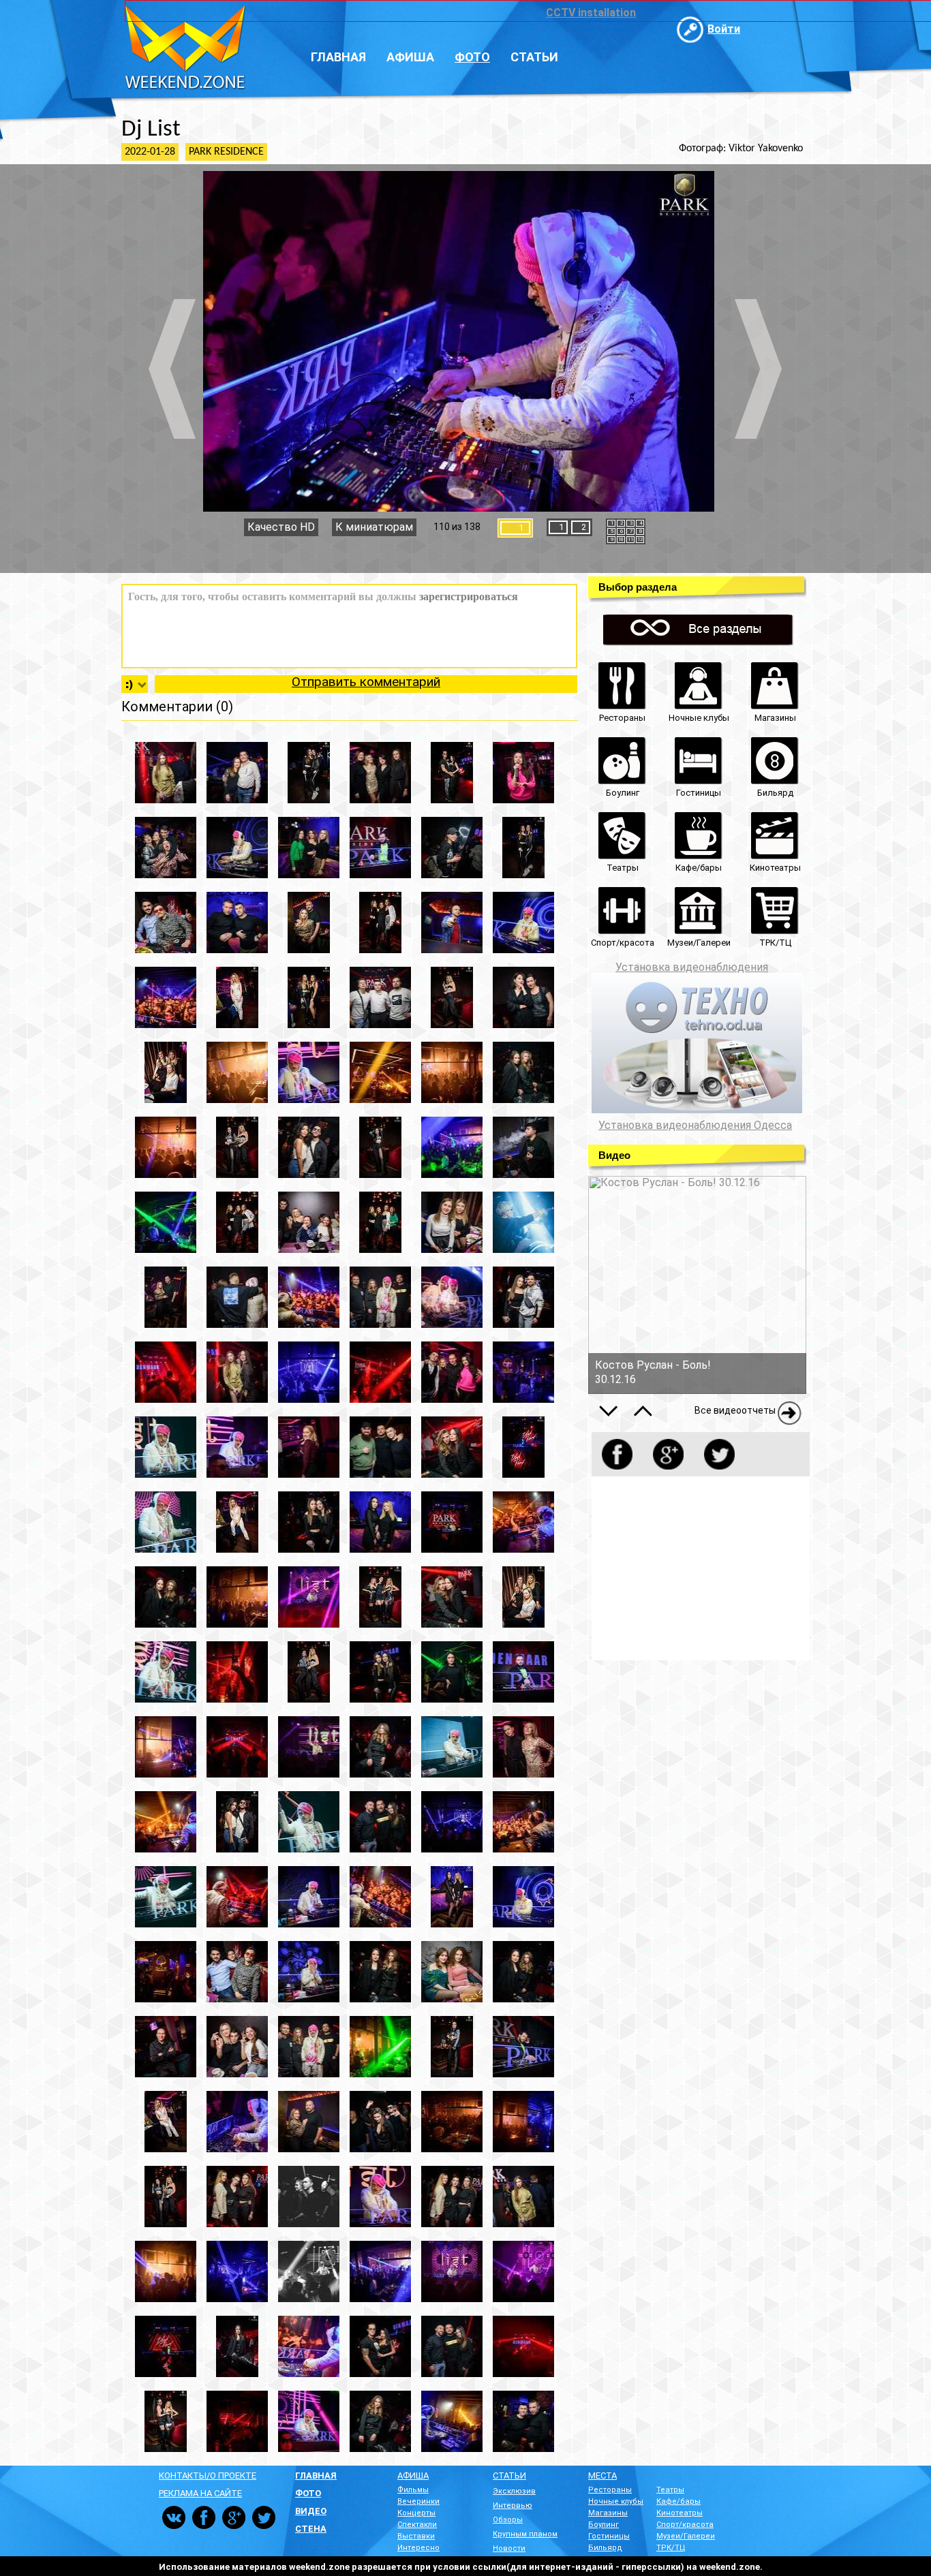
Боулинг (604, 2525)
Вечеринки (418, 2501)
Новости (509, 2548)
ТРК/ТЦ (671, 2548)
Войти (724, 29)
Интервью (513, 2505)
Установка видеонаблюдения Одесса (695, 1126)
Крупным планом (525, 2534)
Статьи (534, 57)
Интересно (418, 2548)
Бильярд (605, 2548)
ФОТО (308, 2493)
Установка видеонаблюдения (692, 967)
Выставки (416, 2536)
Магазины (608, 2513)
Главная (338, 57)
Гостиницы (609, 2536)
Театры (670, 2490)
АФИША (413, 2476)
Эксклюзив (514, 2491)
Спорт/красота (685, 2525)
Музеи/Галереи (686, 2536)
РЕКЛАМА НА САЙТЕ (200, 2493)
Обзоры (508, 2520)
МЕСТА (602, 2476)
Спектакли (417, 2525)
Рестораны (610, 2490)
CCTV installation (591, 13)
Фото (472, 57)
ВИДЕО (311, 2511)
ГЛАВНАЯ (316, 2476)
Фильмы (413, 2490)
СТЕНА (311, 2529)
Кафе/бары (678, 2501)
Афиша (410, 57)
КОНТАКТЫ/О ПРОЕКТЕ (208, 2476)
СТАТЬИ (509, 2476)
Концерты (416, 2513)
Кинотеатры (680, 2513)
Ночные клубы (616, 2501)
